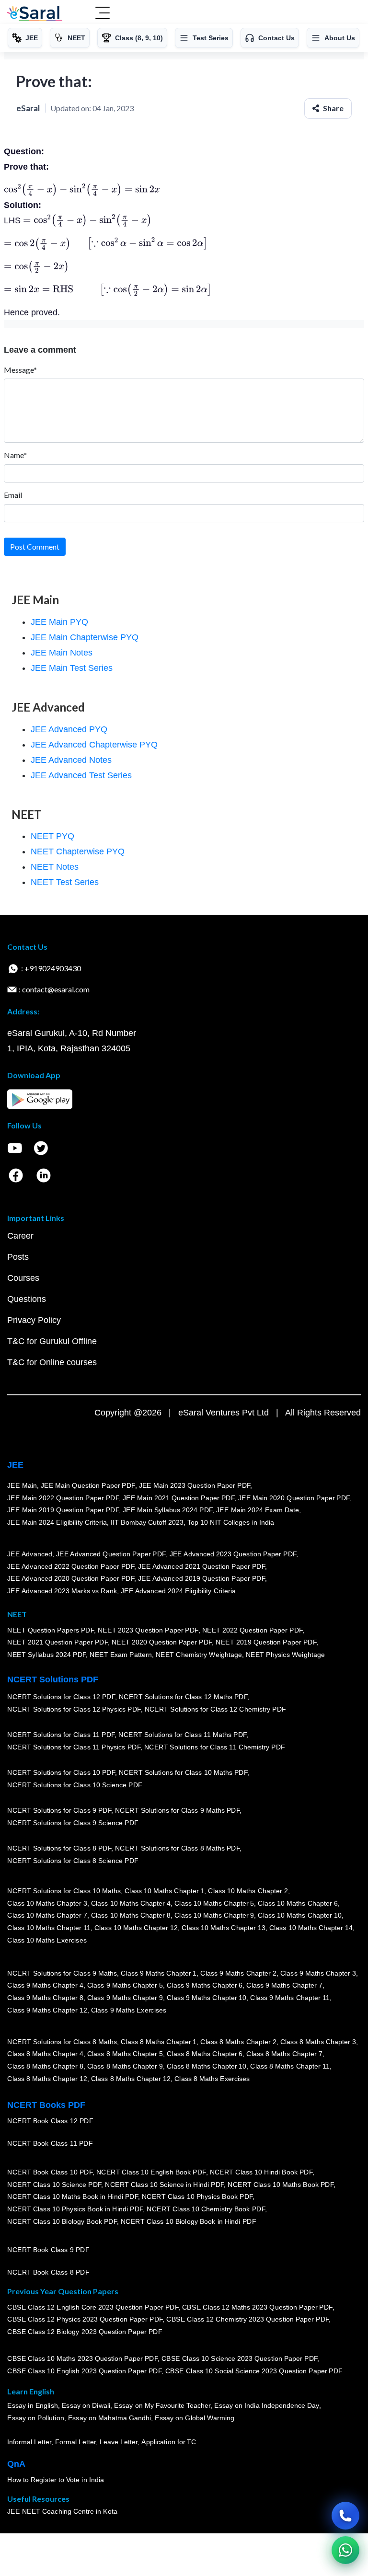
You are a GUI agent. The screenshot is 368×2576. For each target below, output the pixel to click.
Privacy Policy (34, 1320)
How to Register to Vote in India (56, 2480)
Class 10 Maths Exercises (47, 1940)
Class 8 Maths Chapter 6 (205, 2054)
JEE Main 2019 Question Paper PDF (63, 1510)
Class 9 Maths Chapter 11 (290, 1998)
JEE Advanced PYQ (69, 729)
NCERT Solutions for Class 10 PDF (61, 1773)
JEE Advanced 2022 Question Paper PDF (71, 1566)
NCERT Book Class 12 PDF (50, 2121)
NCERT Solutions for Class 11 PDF (61, 1735)
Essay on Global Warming (195, 2418)
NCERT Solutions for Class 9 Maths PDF (177, 1811)
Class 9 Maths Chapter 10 (207, 1998)
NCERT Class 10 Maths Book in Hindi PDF (73, 2197)
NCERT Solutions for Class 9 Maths (62, 1973)
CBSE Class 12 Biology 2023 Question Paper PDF (85, 2332)
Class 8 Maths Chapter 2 (238, 2042)
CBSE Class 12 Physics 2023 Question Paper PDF (85, 2320)
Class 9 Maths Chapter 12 (47, 2010)
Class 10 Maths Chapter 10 (299, 1916)
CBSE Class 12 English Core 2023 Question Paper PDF (93, 2307)
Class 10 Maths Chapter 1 (164, 1891)
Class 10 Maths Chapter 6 (298, 1903)
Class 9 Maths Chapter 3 (318, 1973)
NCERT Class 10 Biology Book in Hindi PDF (188, 2221)
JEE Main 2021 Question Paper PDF (178, 1498)
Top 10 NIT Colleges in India (231, 1522)
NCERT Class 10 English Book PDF (151, 2173)
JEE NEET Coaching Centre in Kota (62, 2512)
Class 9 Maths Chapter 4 (45, 1986)
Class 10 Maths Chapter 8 (130, 1916)
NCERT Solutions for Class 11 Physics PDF (74, 1748)
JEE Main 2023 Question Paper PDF (194, 1485)
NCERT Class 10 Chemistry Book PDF (206, 2209)
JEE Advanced (30, 1554)
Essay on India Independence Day (266, 2406)
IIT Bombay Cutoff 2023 (147, 1522)
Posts (18, 1257)
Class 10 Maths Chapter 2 (248, 1891)
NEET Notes (55, 867)
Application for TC (169, 2442)
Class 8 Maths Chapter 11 (290, 2067)
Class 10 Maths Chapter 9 (214, 1916)
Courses (23, 1278)
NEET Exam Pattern (121, 1655)
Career (20, 1236)
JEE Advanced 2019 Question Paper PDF (201, 1579)
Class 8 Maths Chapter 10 (207, 2067)
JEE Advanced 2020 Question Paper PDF (71, 1579)
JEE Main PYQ (59, 622)
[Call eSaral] (345, 2516)
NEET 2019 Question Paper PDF (266, 1643)
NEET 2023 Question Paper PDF (148, 1630)
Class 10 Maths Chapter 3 (47, 1903)
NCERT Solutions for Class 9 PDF (59, 1811)
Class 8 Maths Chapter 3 (318, 2042)
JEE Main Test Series (72, 668)
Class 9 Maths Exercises (128, 2010)
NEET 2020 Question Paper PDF (162, 1643)
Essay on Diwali (86, 2406)
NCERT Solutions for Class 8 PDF (59, 1849)
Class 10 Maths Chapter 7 (47, 1916)
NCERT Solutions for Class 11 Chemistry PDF (215, 1748)
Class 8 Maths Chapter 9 (125, 2067)
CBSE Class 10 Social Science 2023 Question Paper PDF (254, 2371)
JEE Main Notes (62, 653)
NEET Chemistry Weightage (199, 1655)
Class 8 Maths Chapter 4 (45, 2054)
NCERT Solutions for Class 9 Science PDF (73, 1823)
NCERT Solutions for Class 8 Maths (62, 2042)
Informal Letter (29, 2442)
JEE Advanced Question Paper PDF (111, 1554)
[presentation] (82, 190)
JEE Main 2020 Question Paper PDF (294, 1498)
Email (13, 495)
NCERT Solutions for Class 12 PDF (61, 1697)
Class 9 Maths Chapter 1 (159, 1973)
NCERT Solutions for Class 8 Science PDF (73, 1861)
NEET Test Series (65, 882)
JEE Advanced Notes (71, 760)
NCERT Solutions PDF (53, 1679)
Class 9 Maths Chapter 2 (238, 1973)
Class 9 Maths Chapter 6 (205, 1986)
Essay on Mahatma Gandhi (109, 2418)
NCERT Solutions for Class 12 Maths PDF (183, 1697)
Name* (15, 455)
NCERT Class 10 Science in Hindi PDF (164, 2185)
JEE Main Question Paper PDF (88, 1485)
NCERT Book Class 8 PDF (48, 2273)
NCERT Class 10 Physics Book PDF (197, 2197)
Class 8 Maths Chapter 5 (125, 2054)
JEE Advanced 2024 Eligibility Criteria (178, 1591)
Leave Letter (119, 2442)
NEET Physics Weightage (285, 1655)
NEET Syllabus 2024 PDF (46, 1655)
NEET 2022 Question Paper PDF (252, 1630)
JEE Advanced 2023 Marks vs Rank (62, 1591)
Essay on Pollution (35, 2418)
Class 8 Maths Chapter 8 (45, 2067)
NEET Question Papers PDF (51, 1630)
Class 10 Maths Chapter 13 (223, 1928)
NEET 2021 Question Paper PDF (57, 1643)
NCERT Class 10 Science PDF (54, 2185)
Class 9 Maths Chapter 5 (125, 1986)
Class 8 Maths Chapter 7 (284, 2054)
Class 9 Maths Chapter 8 (45, 1998)
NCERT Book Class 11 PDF (50, 2144)
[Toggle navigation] (103, 14)
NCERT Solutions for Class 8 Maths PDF (177, 1849)
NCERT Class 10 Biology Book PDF (62, 2221)
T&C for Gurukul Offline (52, 1341)
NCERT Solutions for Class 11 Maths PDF (182, 1735)
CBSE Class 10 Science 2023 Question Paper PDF (240, 2359)
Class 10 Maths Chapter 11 (49, 1928)
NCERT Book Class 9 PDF (48, 2250)
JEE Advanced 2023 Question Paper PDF (233, 1554)
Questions (27, 1299)
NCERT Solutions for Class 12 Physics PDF (74, 1710)
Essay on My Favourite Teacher (162, 2406)
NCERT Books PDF (46, 2105)
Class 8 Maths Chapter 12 (47, 2079)
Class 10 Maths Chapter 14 (310, 1928)
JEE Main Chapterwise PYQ (85, 637)
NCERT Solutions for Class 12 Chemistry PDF (215, 1710)
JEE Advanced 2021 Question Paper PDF (201, 1566)
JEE (15, 1465)
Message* (20, 370)
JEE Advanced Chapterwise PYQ (94, 745)
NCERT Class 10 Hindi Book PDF (261, 2173)
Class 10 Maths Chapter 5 (214, 1903)
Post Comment (35, 546)
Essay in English (33, 2406)
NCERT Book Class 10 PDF (50, 2173)
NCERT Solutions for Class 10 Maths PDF (183, 1773)
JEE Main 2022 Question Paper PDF (63, 1498)
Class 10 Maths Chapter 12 (136, 1928)
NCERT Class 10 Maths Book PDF (281, 2185)
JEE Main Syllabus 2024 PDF (167, 1510)
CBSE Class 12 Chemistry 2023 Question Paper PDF (247, 2320)
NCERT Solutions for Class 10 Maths (64, 1891)
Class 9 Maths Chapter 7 (284, 1986)
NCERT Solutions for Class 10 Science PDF (75, 1785)
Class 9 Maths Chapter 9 (125, 1998)
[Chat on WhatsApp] (345, 2550)
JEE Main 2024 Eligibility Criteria (57, 1522)
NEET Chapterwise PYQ (78, 851)
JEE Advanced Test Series (81, 775)
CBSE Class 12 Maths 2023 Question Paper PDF (257, 2307)
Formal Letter (75, 2442)
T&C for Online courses (52, 1362)
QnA (16, 2464)
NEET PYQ (52, 836)
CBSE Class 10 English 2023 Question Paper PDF (84, 2371)
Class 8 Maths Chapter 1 (159, 2042)
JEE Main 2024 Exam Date (258, 1510)
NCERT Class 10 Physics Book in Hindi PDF (75, 2209)
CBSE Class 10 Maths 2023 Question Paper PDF (82, 2359)
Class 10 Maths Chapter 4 (130, 1903)
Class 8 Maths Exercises (212, 2079)
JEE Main (22, 1485)
